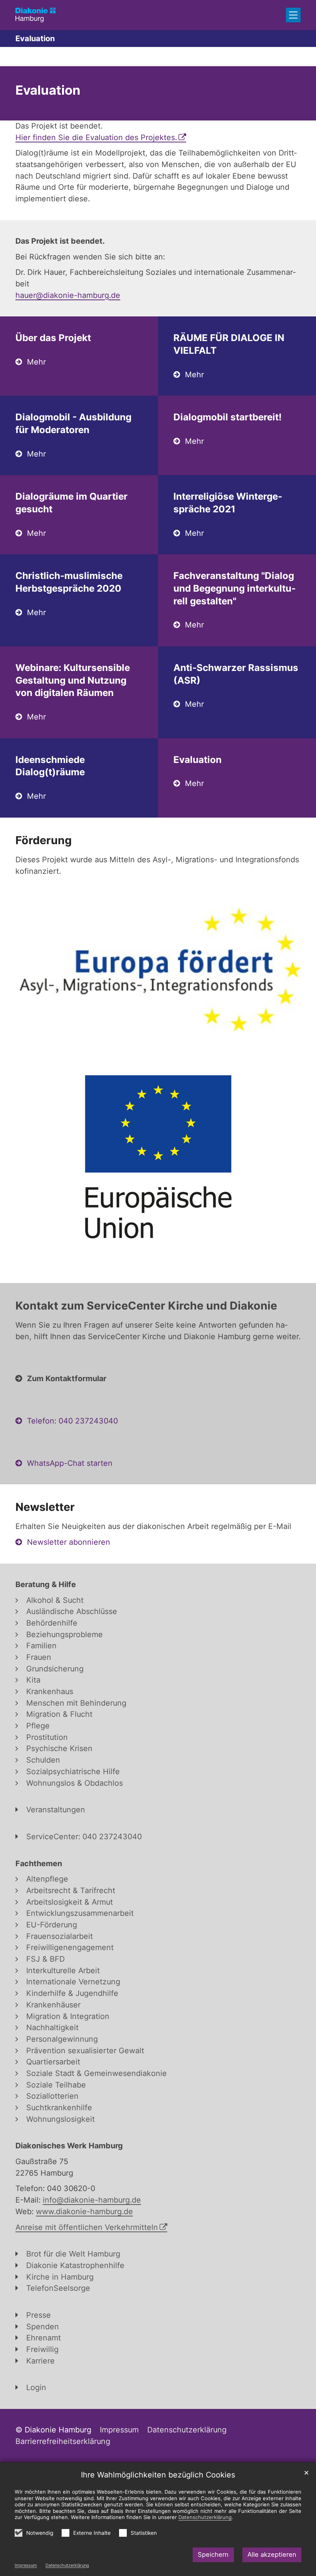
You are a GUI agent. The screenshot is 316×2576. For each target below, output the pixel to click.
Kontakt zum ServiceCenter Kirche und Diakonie (146, 1306)
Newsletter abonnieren (69, 1542)
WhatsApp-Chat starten (70, 1463)
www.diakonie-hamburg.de (84, 2211)
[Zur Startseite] (35, 15)
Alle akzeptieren (272, 2554)
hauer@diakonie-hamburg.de (68, 295)
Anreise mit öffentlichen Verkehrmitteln (87, 2227)
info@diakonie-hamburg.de (92, 2200)
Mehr (36, 362)
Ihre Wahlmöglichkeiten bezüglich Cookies (158, 2475)
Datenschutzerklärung (67, 2565)
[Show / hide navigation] (293, 15)
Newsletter (45, 1507)
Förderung (44, 840)
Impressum (26, 2565)
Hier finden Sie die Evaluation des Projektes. (96, 137)
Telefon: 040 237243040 (72, 1421)
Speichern (213, 2554)
